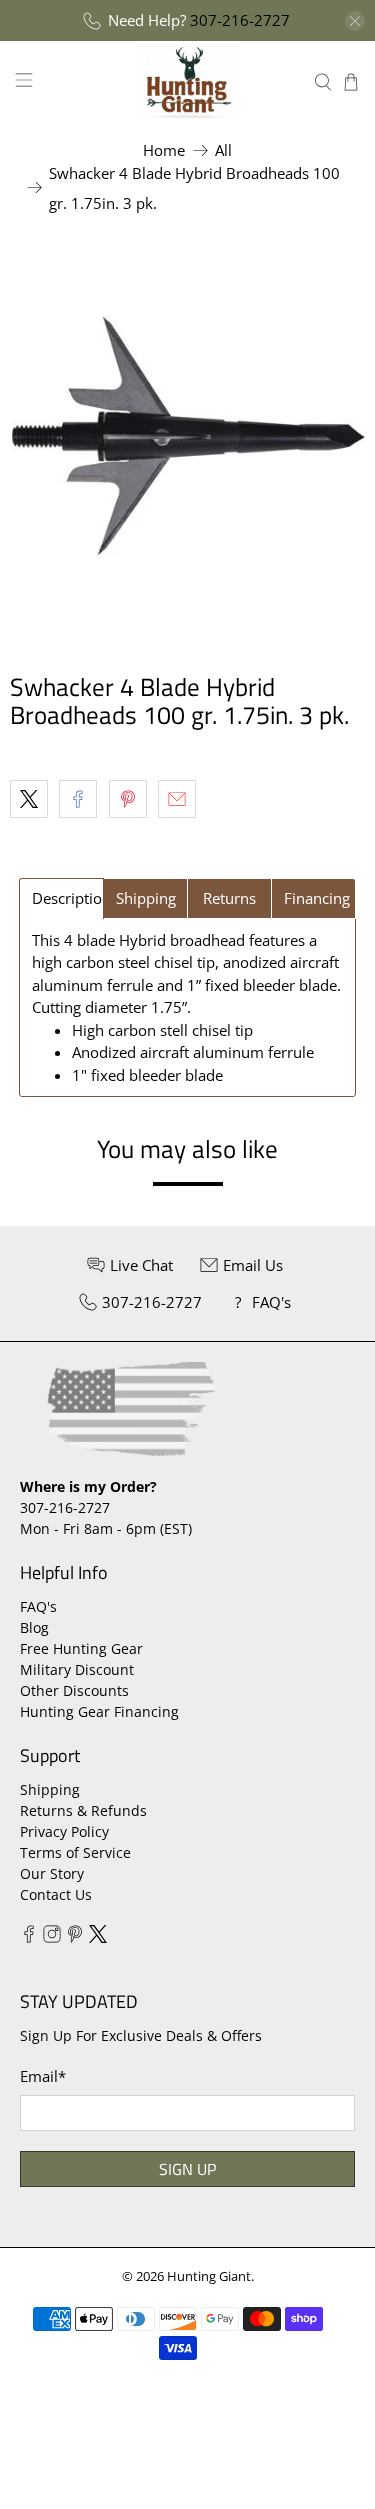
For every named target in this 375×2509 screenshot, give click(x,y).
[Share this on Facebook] (78, 799)
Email (43, 2076)
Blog (34, 1627)
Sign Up (187, 2169)
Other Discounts (74, 1690)
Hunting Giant (209, 2276)
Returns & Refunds (83, 1810)
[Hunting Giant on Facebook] (29, 1937)
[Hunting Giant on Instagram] (52, 1937)
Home (164, 150)
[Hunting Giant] (188, 81)
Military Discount (77, 1669)
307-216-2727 (240, 20)
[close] (355, 21)
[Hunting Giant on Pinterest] (75, 1937)
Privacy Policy (64, 1831)
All (223, 150)
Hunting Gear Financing (99, 1711)
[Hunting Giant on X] (98, 1937)
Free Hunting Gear (81, 1648)
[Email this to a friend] (177, 799)
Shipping (50, 1789)
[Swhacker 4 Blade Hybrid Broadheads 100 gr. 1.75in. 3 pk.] (187, 435)
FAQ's (38, 1606)
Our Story (52, 1873)
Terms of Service (75, 1852)
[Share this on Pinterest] (128, 799)
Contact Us (56, 1894)
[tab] (61, 898)
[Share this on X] (29, 799)
